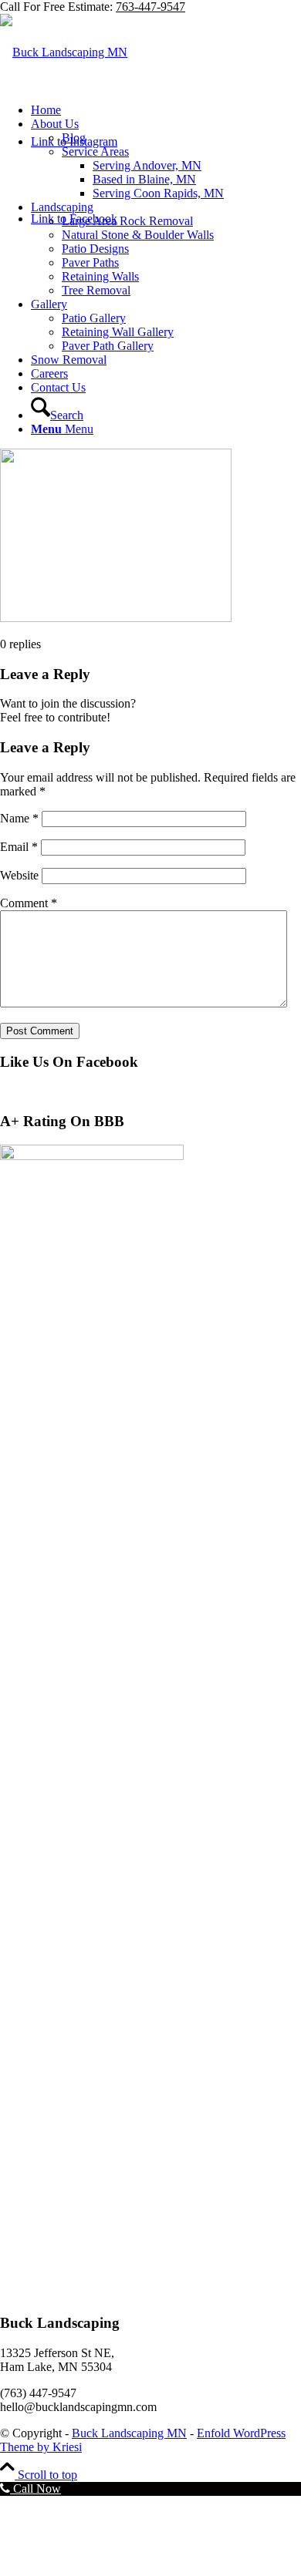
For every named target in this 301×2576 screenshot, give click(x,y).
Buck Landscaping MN (129, 2433)
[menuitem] (166, 110)
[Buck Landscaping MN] (64, 52)
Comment (29, 903)
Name (19, 818)
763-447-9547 (150, 7)
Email (19, 847)
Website (19, 875)
